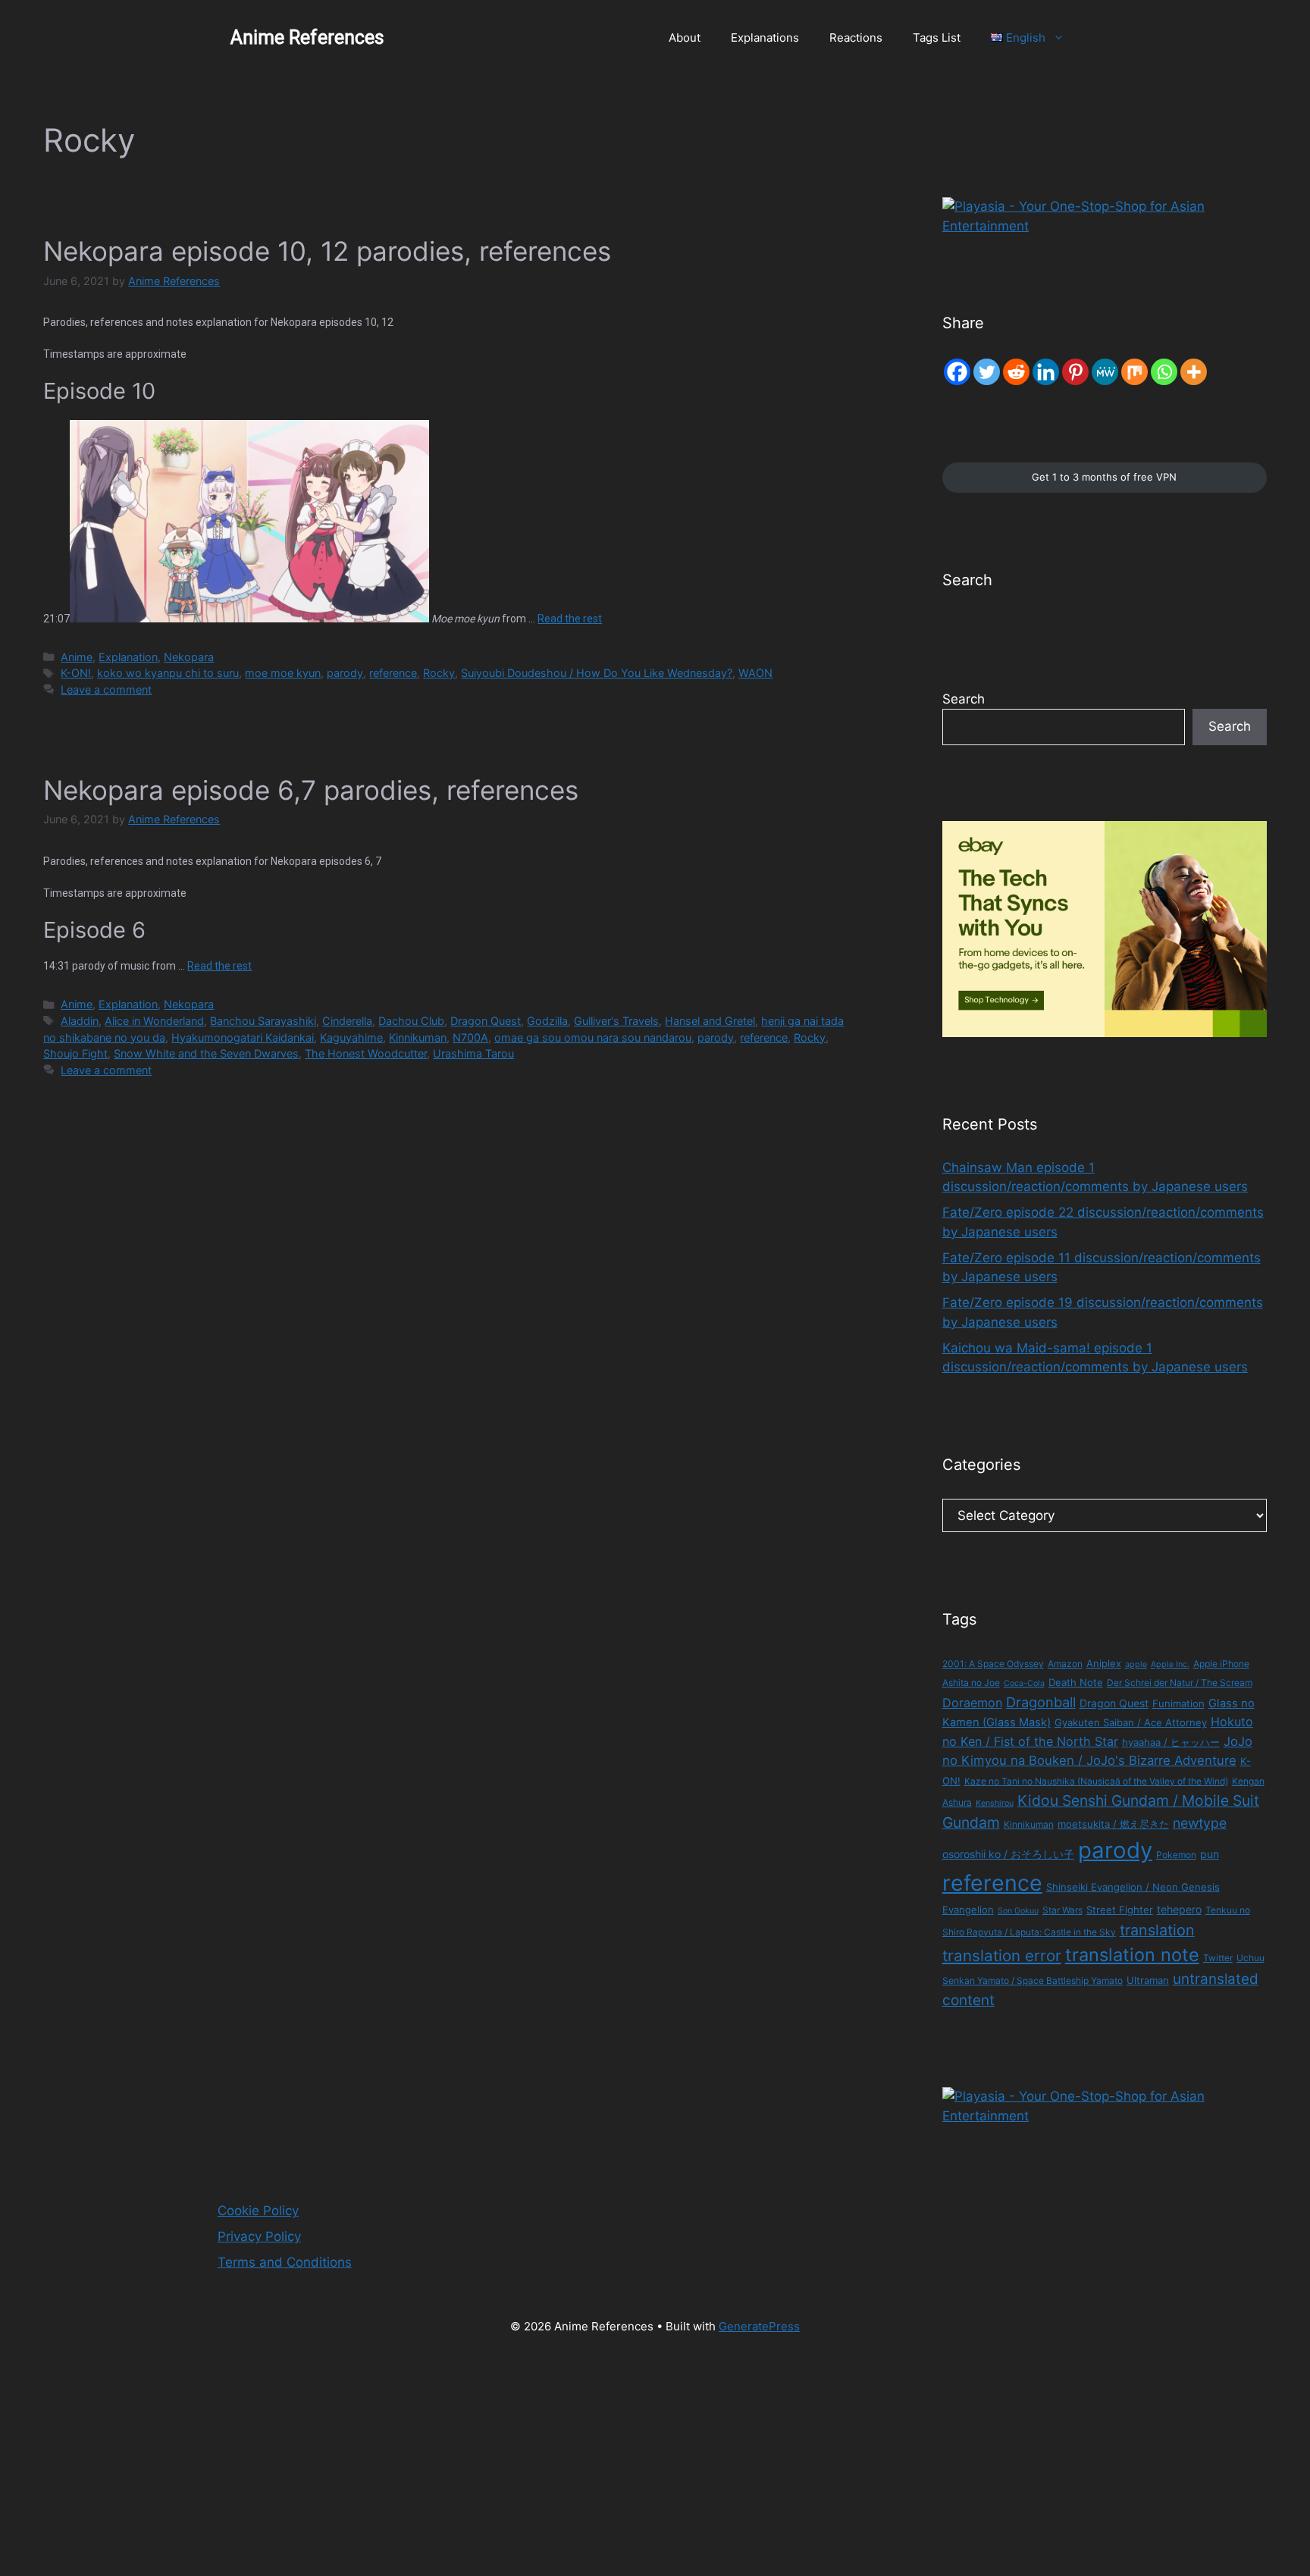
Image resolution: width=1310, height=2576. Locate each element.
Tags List (937, 38)
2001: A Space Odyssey (993, 1664)
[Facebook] (957, 372)
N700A (470, 1037)
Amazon (1065, 1664)
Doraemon (972, 1703)
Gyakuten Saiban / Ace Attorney (1131, 1722)
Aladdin (80, 1021)
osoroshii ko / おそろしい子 (1008, 1854)
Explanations (765, 38)
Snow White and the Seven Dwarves (206, 1053)
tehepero (1179, 1909)
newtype (1200, 1823)
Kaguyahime (351, 1037)
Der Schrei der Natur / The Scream (1180, 1683)
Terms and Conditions (285, 2262)
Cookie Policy (258, 2211)
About (685, 38)
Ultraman (1148, 1980)
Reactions (856, 38)
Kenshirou (995, 1803)
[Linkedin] (1046, 372)
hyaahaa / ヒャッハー (1171, 1742)
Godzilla (547, 1021)
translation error (1002, 1956)
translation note (1132, 1955)
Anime (77, 657)
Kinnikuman (418, 1037)
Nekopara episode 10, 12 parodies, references (327, 251)
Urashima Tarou (473, 1053)
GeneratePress (759, 2326)
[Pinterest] (1075, 372)
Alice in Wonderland (154, 1021)
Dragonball (1041, 1702)
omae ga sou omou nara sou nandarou (593, 1037)
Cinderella (347, 1021)
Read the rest (570, 619)
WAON (755, 673)
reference (393, 673)
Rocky (439, 673)
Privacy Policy (259, 2236)
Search (964, 699)
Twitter (1218, 1958)
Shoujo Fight (75, 1053)
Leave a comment (106, 689)
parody (345, 673)
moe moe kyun (283, 673)
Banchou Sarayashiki (263, 1021)
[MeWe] (1105, 372)
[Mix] (1134, 372)
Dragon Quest (486, 1021)
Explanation (128, 657)
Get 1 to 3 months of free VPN (1104, 477)
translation (1157, 1930)
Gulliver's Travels (616, 1021)
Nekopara (189, 657)
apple (1136, 1664)
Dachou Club (411, 1021)
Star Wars (1062, 1910)
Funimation (1178, 1703)
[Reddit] (1016, 372)
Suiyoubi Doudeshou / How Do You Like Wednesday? (597, 673)
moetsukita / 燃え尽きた (1113, 1824)
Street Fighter (1120, 1910)
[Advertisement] (455, 2464)
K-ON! (76, 673)
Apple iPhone (1221, 1664)
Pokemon (1176, 1855)
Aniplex (1104, 1663)
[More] (1194, 372)
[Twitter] (987, 372)
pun (1210, 1854)
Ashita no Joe (971, 1683)
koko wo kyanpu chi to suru (168, 673)
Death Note (1076, 1682)
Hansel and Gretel (710, 1021)
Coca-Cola (1024, 1683)
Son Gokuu (1018, 1911)
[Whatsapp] (1164, 372)
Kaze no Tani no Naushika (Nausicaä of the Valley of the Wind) (1096, 1781)
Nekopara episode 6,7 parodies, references (311, 790)
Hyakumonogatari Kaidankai (243, 1037)
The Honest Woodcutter (366, 1053)
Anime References (307, 38)
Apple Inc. (1170, 1664)
